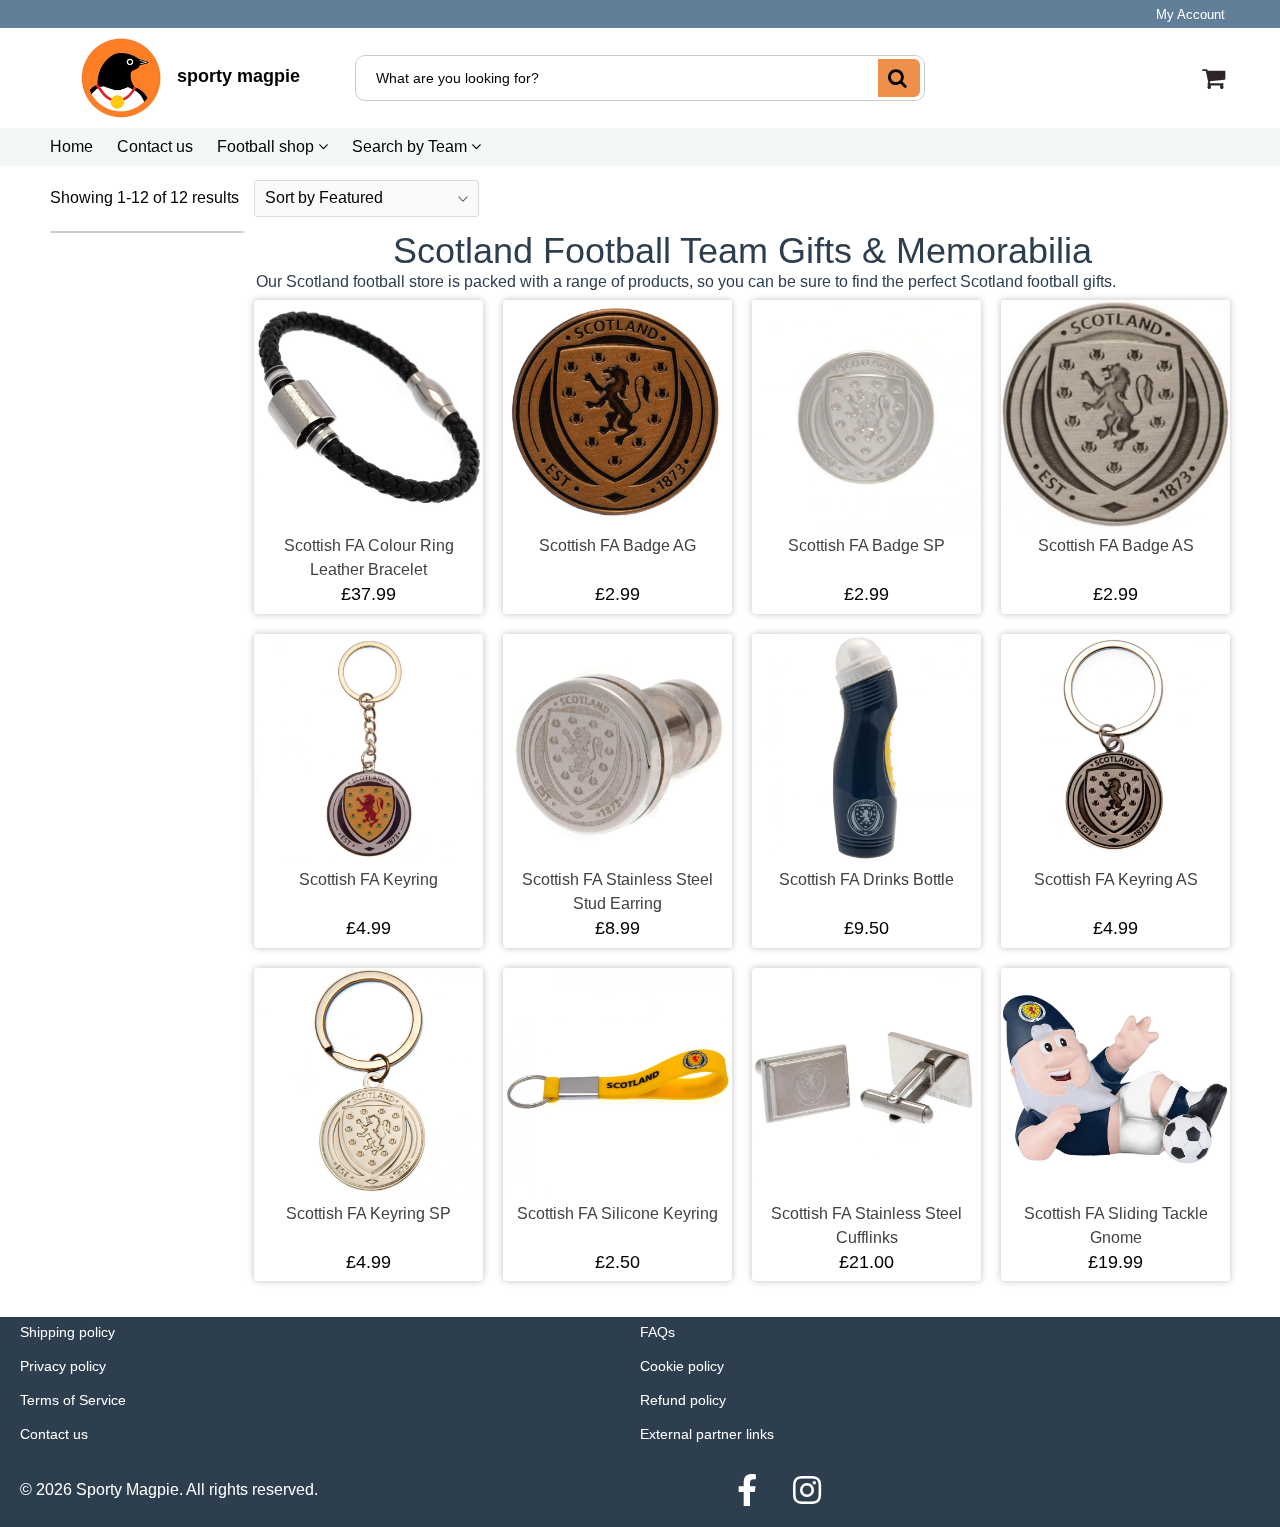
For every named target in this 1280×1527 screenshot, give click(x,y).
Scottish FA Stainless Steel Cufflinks (866, 1225)
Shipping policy (67, 1332)
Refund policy (683, 1400)
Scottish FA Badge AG (617, 545)
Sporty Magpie (127, 1489)
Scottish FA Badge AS (1116, 545)
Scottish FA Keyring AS (1116, 879)
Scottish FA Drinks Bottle (866, 879)
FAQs (657, 1332)
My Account (1190, 14)
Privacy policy (63, 1366)
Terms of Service (73, 1400)
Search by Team (411, 146)
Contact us (155, 146)
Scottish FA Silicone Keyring (617, 1213)
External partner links (707, 1434)
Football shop (267, 146)
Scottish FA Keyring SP (368, 1213)
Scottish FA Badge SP (866, 545)
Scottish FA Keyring (368, 879)
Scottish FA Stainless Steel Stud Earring (617, 891)
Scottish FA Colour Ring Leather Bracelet (369, 557)
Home (71, 146)
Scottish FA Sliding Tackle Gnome (1116, 1225)
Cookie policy (682, 1366)
